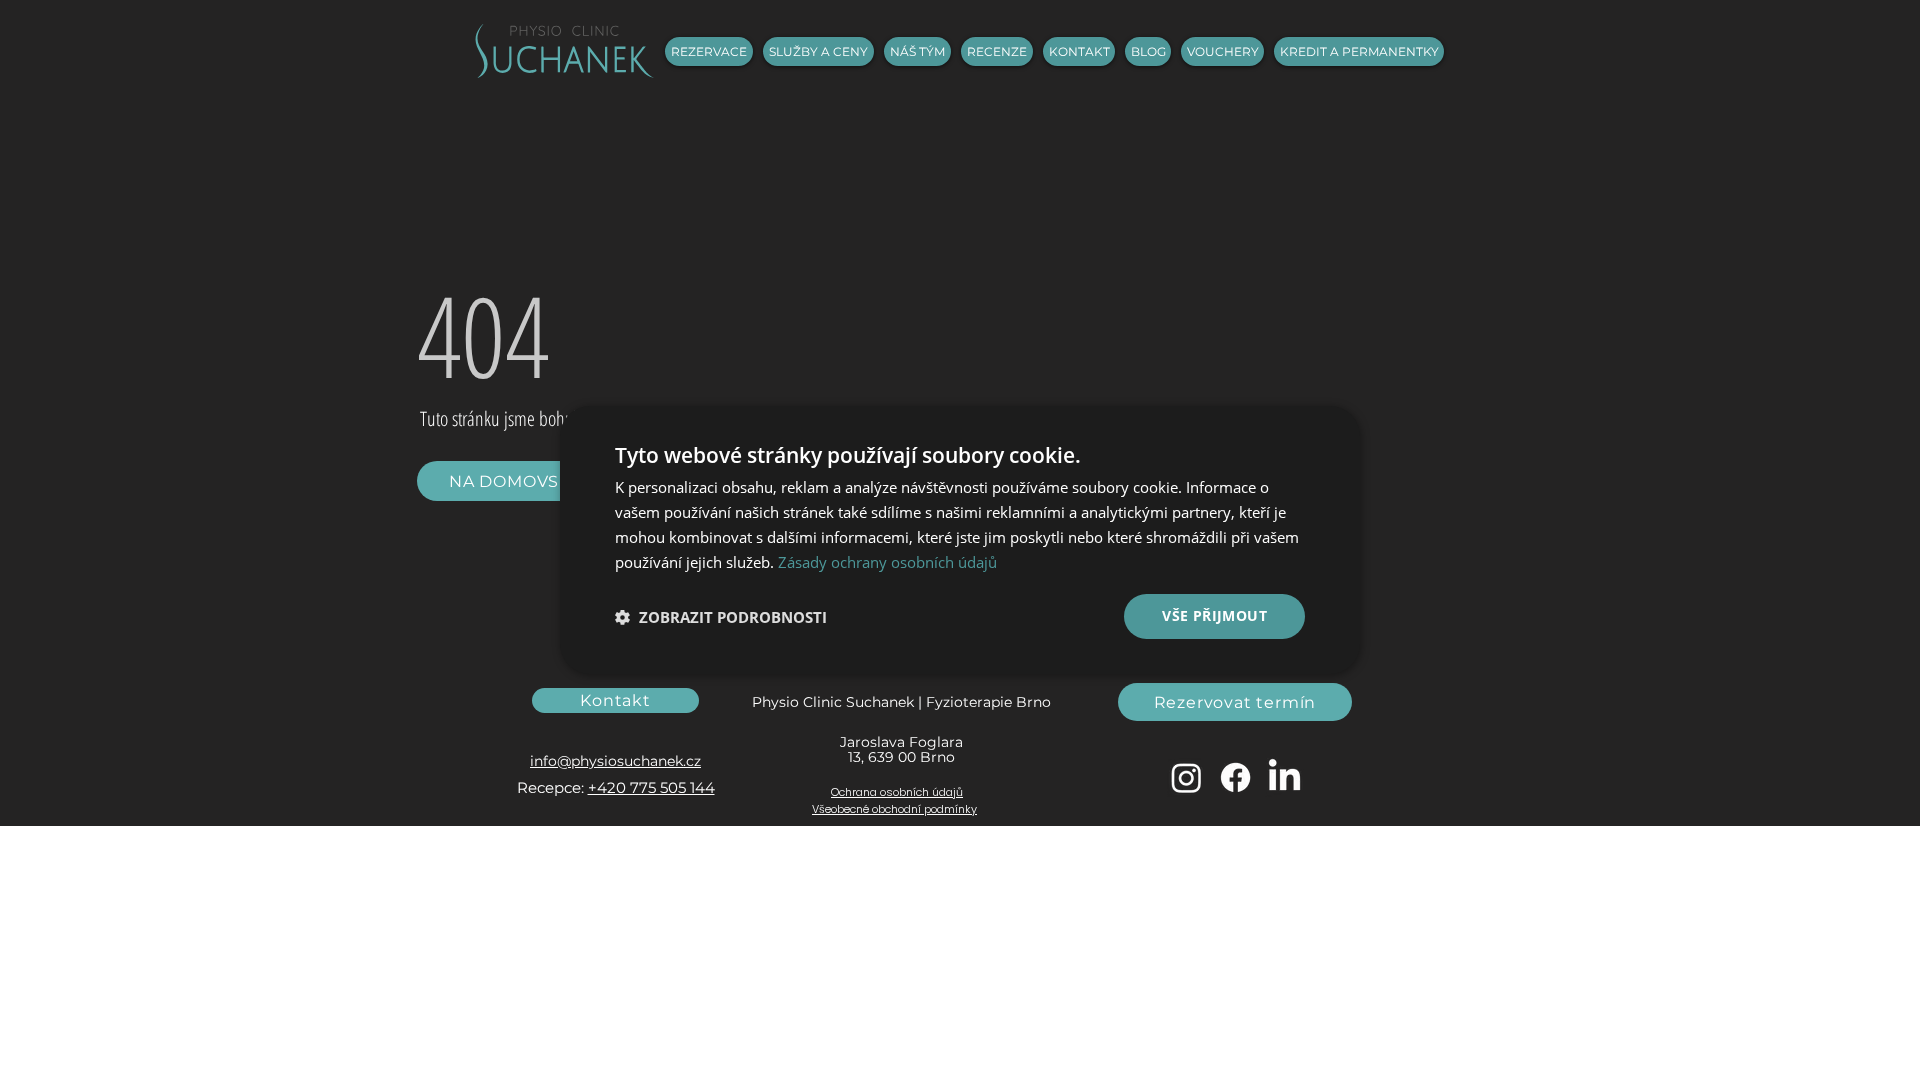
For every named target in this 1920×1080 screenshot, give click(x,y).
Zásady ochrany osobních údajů (887, 562)
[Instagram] (1186, 777)
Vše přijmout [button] (1214, 615)
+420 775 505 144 (651, 787)
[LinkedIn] (1284, 777)
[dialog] (960, 540)
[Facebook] (1235, 777)
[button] (721, 617)
